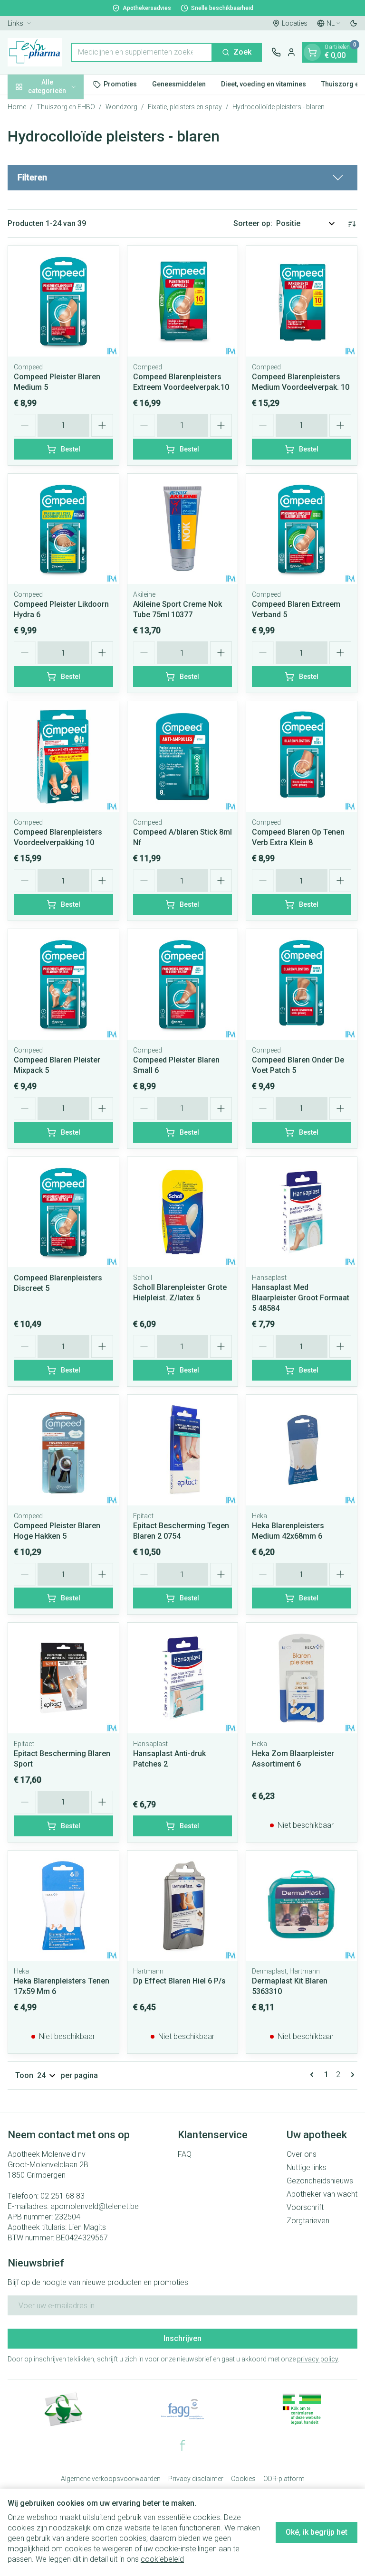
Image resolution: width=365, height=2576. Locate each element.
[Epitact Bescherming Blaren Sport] (63, 1678)
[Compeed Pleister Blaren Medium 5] (63, 301)
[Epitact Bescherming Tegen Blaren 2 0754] (183, 1450)
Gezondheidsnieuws (320, 2181)
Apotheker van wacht (322, 2194)
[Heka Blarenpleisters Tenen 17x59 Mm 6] (63, 1906)
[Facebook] (182, 2445)
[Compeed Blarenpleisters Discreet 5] (63, 1212)
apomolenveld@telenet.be (95, 2206)
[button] (182, 178)
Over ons (302, 2154)
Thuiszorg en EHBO (66, 107)
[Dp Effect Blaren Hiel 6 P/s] (183, 1906)
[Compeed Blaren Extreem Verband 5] (302, 529)
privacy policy (317, 2359)
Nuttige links (307, 2167)
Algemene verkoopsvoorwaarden (111, 2479)
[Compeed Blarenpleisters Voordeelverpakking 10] (63, 757)
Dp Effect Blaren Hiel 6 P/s (179, 1981)
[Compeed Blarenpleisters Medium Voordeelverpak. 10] (302, 301)
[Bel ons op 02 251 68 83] (276, 52)
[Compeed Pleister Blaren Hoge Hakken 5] (63, 1450)
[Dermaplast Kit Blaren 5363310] (302, 1906)
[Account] (291, 52)
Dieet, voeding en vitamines (264, 84)
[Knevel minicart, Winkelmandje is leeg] (312, 52)
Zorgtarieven (308, 2221)
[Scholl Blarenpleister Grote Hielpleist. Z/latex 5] (183, 1212)
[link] (314, 2075)
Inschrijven (182, 2338)
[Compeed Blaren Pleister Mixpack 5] (63, 984)
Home (17, 107)
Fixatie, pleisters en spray (185, 107)
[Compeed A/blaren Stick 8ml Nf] (183, 757)
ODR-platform (284, 2479)
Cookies (243, 2479)
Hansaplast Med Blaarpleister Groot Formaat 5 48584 (301, 1298)
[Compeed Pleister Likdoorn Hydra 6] (63, 529)
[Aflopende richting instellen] (352, 224)
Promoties (120, 84)
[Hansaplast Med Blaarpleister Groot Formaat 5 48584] (302, 1212)
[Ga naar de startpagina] (35, 52)
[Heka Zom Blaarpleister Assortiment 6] (302, 1678)
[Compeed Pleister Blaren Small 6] (183, 984)
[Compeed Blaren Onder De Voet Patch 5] (302, 984)
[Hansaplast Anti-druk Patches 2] (183, 1678)
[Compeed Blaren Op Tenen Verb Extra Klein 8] (302, 757)
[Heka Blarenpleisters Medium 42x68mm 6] (302, 1450)
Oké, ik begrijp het (317, 2532)
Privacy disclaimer (196, 2479)
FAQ (185, 2154)
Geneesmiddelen (179, 84)
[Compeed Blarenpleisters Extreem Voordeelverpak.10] (183, 301)
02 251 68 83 (62, 2196)
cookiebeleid (162, 2559)
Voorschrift (305, 2207)
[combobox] (142, 52)
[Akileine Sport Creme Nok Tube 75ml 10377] (183, 529)
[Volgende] (351, 2075)
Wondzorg (121, 107)
